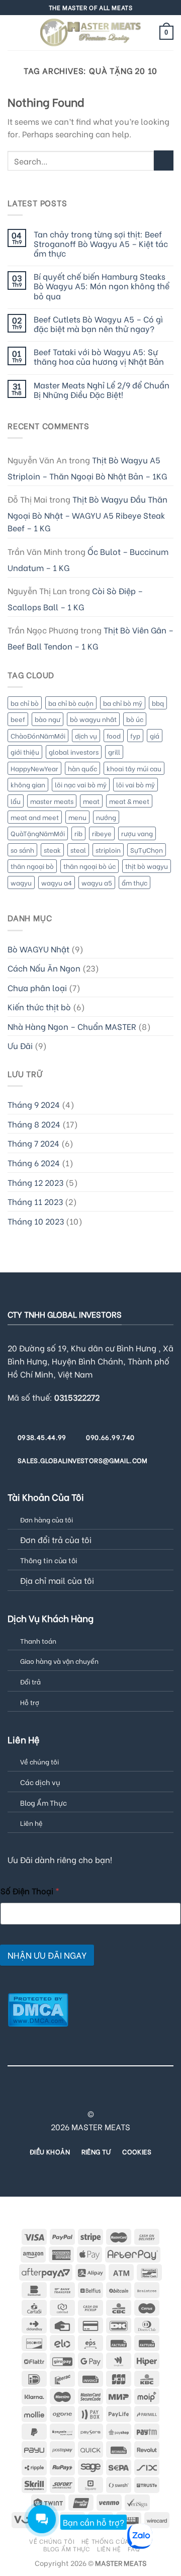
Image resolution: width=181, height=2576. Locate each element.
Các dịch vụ (40, 1782)
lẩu (16, 801)
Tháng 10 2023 (36, 1221)
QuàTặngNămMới (38, 833)
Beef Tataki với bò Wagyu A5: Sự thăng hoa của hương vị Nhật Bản (99, 356)
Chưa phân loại (37, 987)
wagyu (21, 882)
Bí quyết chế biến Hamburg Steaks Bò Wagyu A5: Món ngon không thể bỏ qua (102, 286)
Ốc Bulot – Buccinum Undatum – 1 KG (88, 559)
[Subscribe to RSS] (121, 2096)
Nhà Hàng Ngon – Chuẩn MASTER (72, 1026)
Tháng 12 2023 (35, 1182)
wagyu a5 (97, 882)
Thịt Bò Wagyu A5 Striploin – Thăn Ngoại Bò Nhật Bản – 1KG (87, 468)
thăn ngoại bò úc (89, 866)
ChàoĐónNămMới (38, 736)
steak (52, 850)
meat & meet (129, 801)
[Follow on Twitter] (72, 2096)
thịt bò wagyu (147, 866)
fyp (135, 736)
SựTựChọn (147, 850)
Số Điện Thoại (30, 1890)
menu (77, 817)
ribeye (102, 833)
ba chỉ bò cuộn (71, 703)
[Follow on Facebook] (35, 2096)
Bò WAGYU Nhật (38, 949)
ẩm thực (134, 882)
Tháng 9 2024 (34, 1104)
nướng (106, 817)
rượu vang (137, 833)
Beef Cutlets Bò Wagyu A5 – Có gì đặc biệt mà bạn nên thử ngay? (98, 324)
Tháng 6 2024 (34, 1162)
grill (114, 752)
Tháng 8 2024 (34, 1124)
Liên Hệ (109, 2548)
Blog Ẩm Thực (43, 1802)
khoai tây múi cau (134, 768)
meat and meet (35, 817)
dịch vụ (86, 736)
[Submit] (164, 160)
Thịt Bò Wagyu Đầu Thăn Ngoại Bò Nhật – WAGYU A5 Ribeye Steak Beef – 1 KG (87, 513)
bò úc (135, 719)
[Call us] (97, 2096)
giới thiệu (25, 752)
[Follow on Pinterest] (109, 2096)
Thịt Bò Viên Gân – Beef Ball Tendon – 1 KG (90, 638)
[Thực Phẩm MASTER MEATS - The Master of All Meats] (90, 32)
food (114, 736)
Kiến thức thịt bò (39, 1007)
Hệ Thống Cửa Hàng (115, 2541)
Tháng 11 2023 (35, 1201)
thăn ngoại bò (32, 866)
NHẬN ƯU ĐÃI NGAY (47, 1955)
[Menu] (14, 32)
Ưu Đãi (20, 1045)
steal (78, 850)
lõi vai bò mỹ (135, 784)
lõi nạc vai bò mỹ (81, 784)
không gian (28, 784)
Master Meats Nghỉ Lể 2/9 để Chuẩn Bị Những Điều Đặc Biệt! (102, 389)
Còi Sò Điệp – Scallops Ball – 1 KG (75, 598)
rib (78, 833)
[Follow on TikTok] (60, 2096)
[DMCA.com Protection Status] (38, 2008)
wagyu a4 (57, 882)
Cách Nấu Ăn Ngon (44, 968)
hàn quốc (82, 768)
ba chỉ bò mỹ (123, 703)
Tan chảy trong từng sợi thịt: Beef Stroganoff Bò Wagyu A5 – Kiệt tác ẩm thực (101, 244)
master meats (52, 801)
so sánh (22, 850)
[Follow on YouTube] (146, 2096)
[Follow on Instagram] (47, 2096)
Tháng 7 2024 (33, 1143)
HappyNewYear (34, 768)
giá (155, 736)
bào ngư (48, 719)
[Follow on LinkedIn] (133, 2096)
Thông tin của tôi (49, 1560)
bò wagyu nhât (93, 719)
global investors (74, 752)
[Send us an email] (84, 2096)
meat (91, 801)
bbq (158, 703)
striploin (108, 850)
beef (18, 719)
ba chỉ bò (25, 703)
